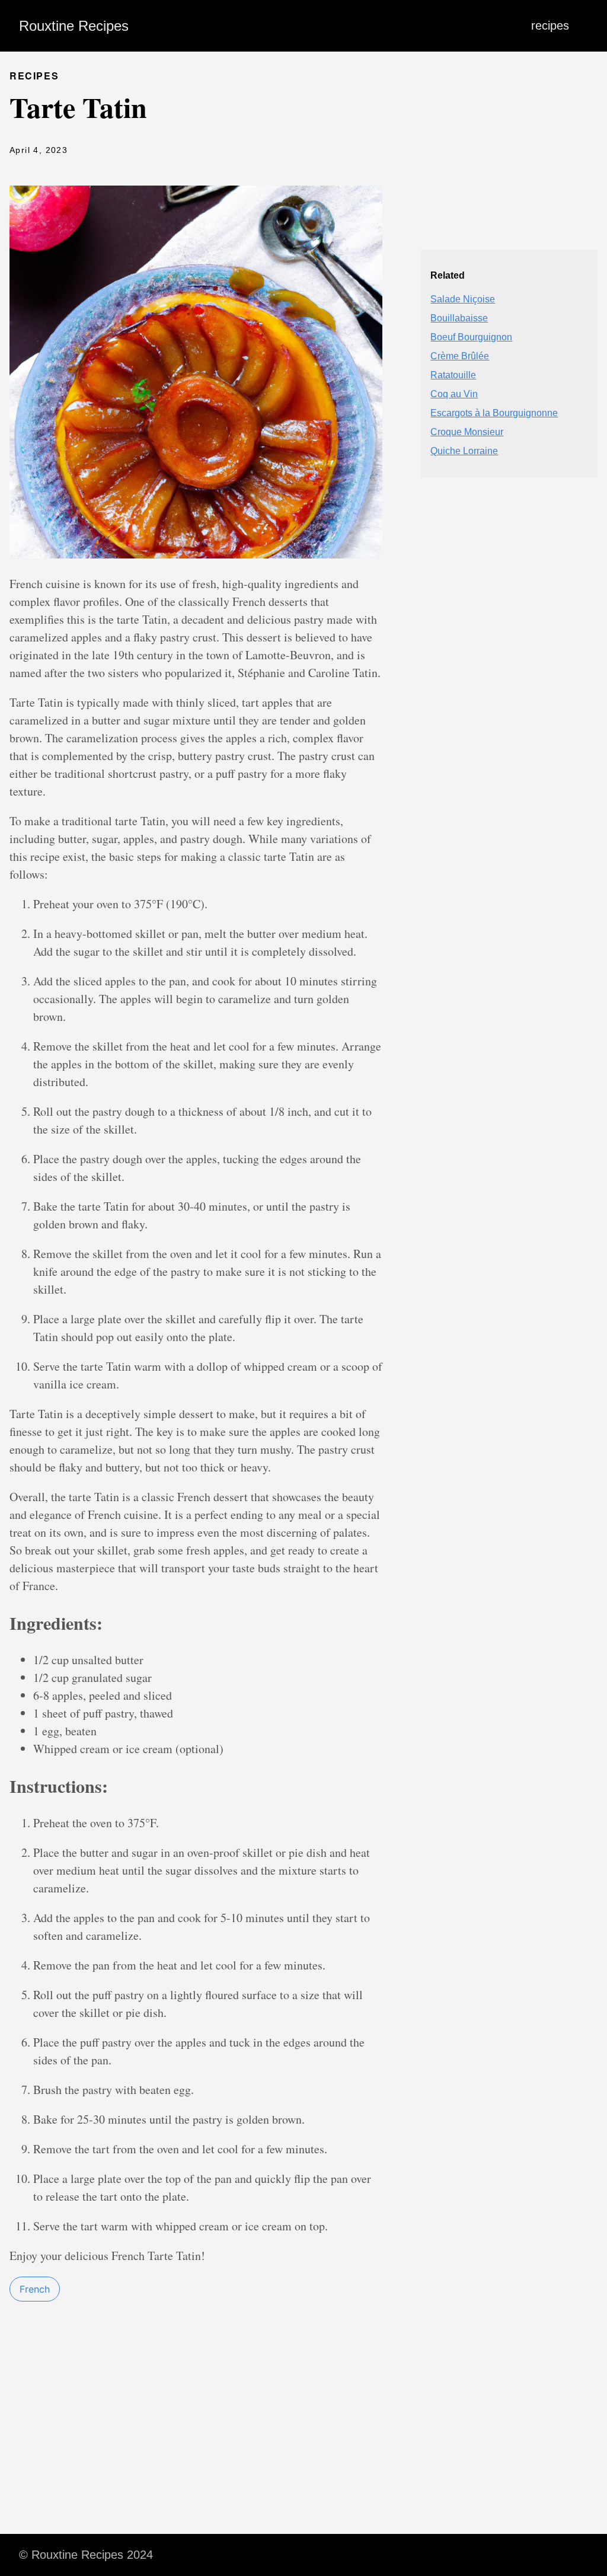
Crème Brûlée (460, 356)
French (35, 2289)
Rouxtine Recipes (74, 26)
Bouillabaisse (459, 318)
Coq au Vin (454, 394)
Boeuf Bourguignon (471, 337)
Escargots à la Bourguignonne (494, 413)
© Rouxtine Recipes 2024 (86, 2555)
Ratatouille (453, 375)
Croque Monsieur (467, 432)
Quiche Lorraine (464, 451)
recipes (550, 25)
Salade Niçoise (463, 299)
